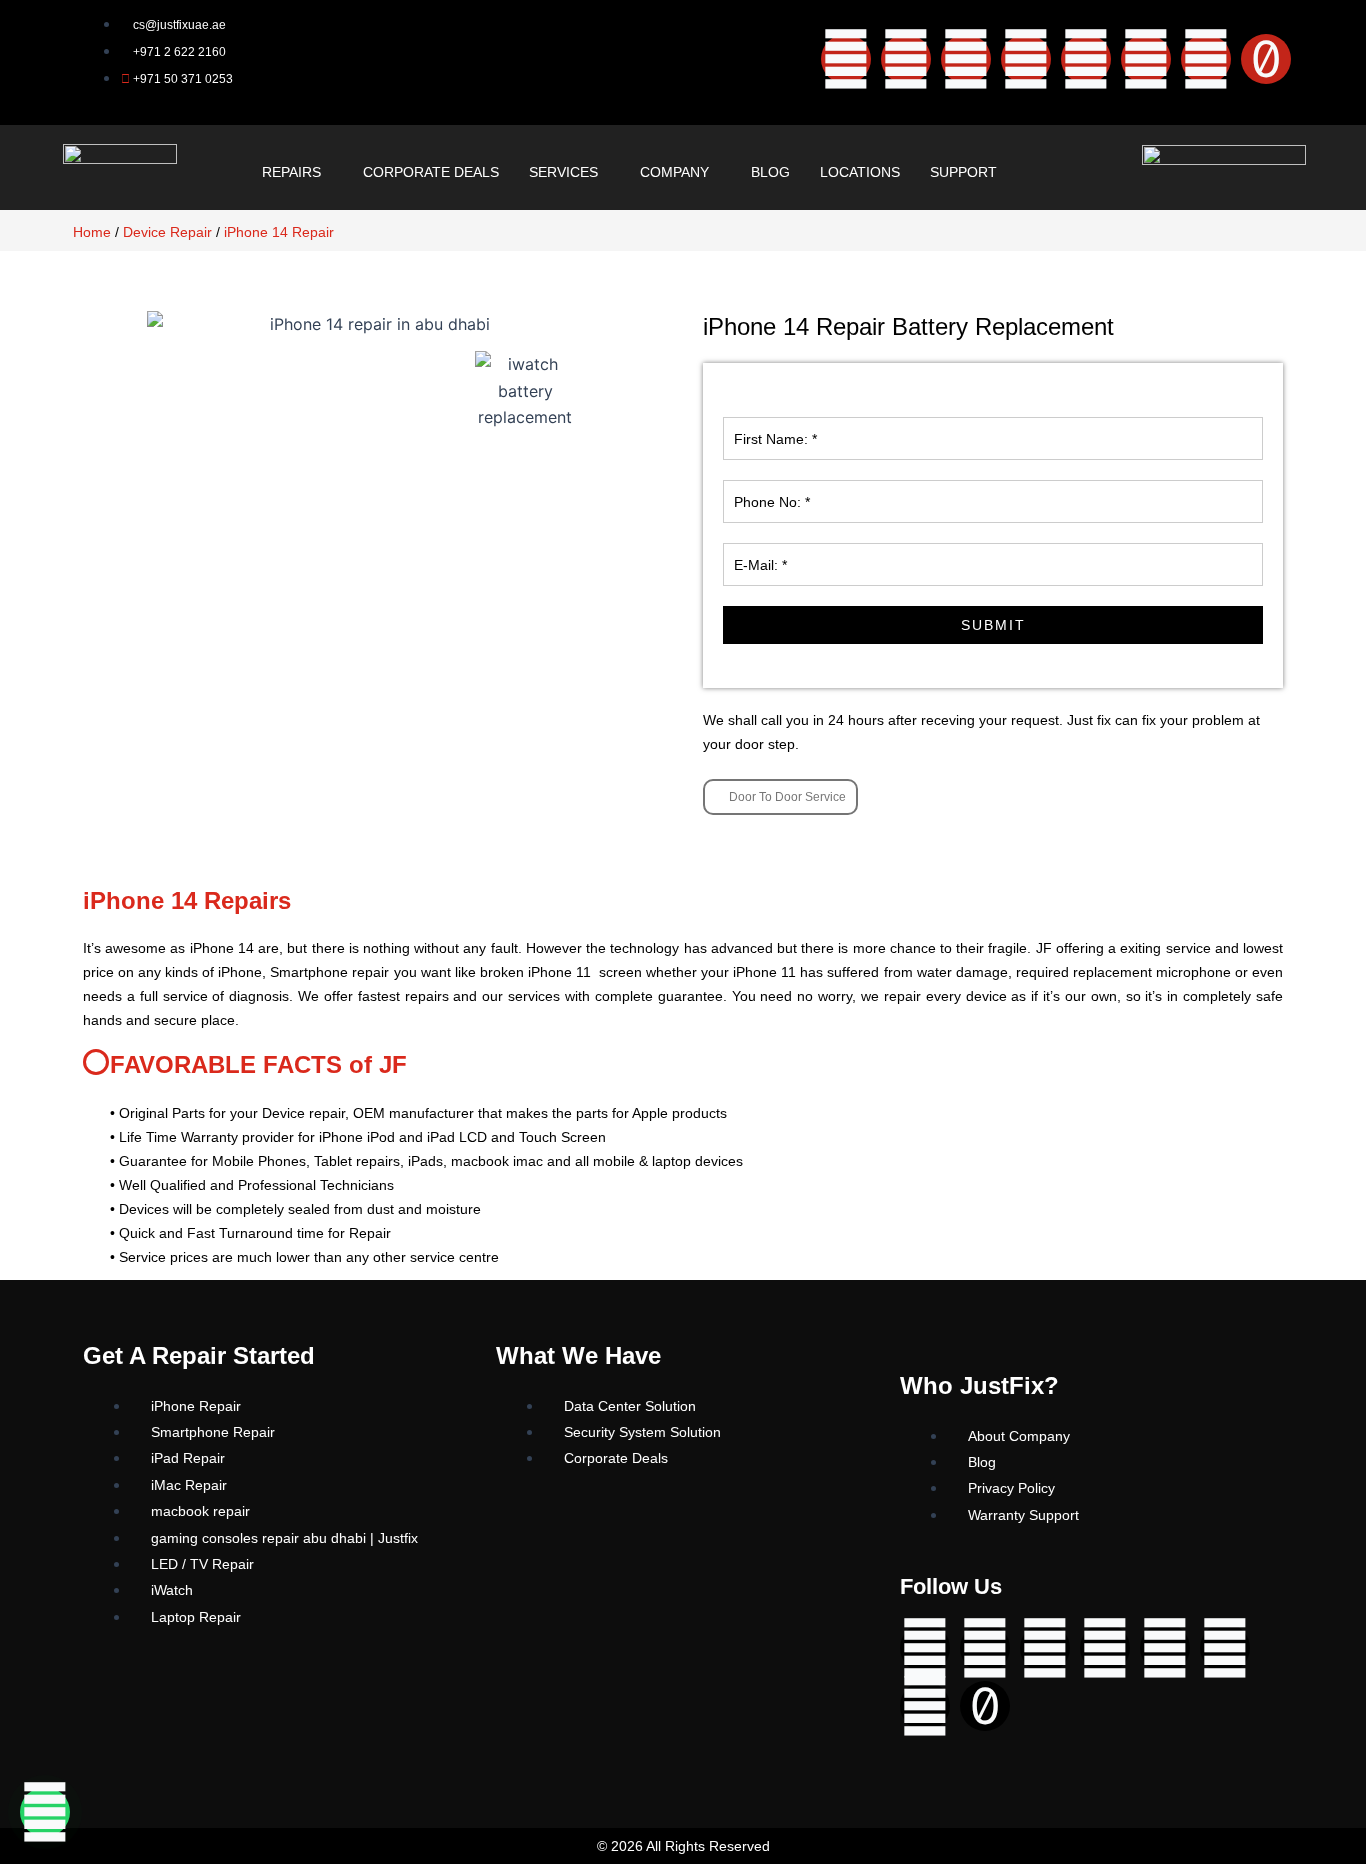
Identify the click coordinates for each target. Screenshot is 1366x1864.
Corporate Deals (431, 172)
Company (674, 172)
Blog (770, 172)
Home (92, 232)
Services (563, 172)
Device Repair (167, 232)
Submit (993, 625)
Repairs (291, 172)
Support (963, 172)
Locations (860, 172)
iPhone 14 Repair (279, 232)
